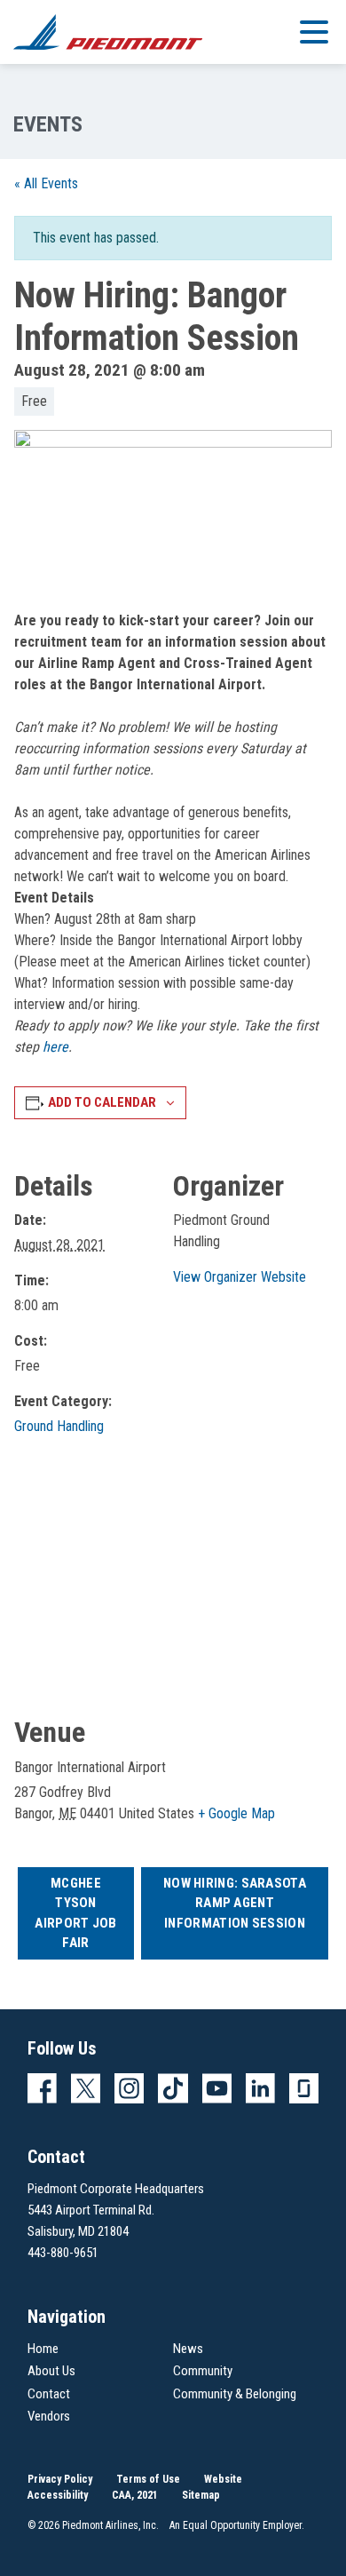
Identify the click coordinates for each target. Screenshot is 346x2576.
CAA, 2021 (135, 2495)
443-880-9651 (63, 2253)
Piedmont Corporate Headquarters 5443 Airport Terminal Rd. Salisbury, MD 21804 (116, 2210)
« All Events (46, 183)
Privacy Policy (60, 2479)
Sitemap (201, 2495)
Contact (49, 2394)
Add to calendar (102, 1102)
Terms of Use (148, 2479)
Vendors (49, 2416)
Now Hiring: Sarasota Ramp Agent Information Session (235, 1903)
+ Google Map (236, 1813)
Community (203, 2371)
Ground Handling (59, 1426)
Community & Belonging (235, 2394)
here (55, 1047)
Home (43, 2349)
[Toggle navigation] (314, 31)
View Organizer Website (240, 1277)
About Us (51, 2371)
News (188, 2349)
